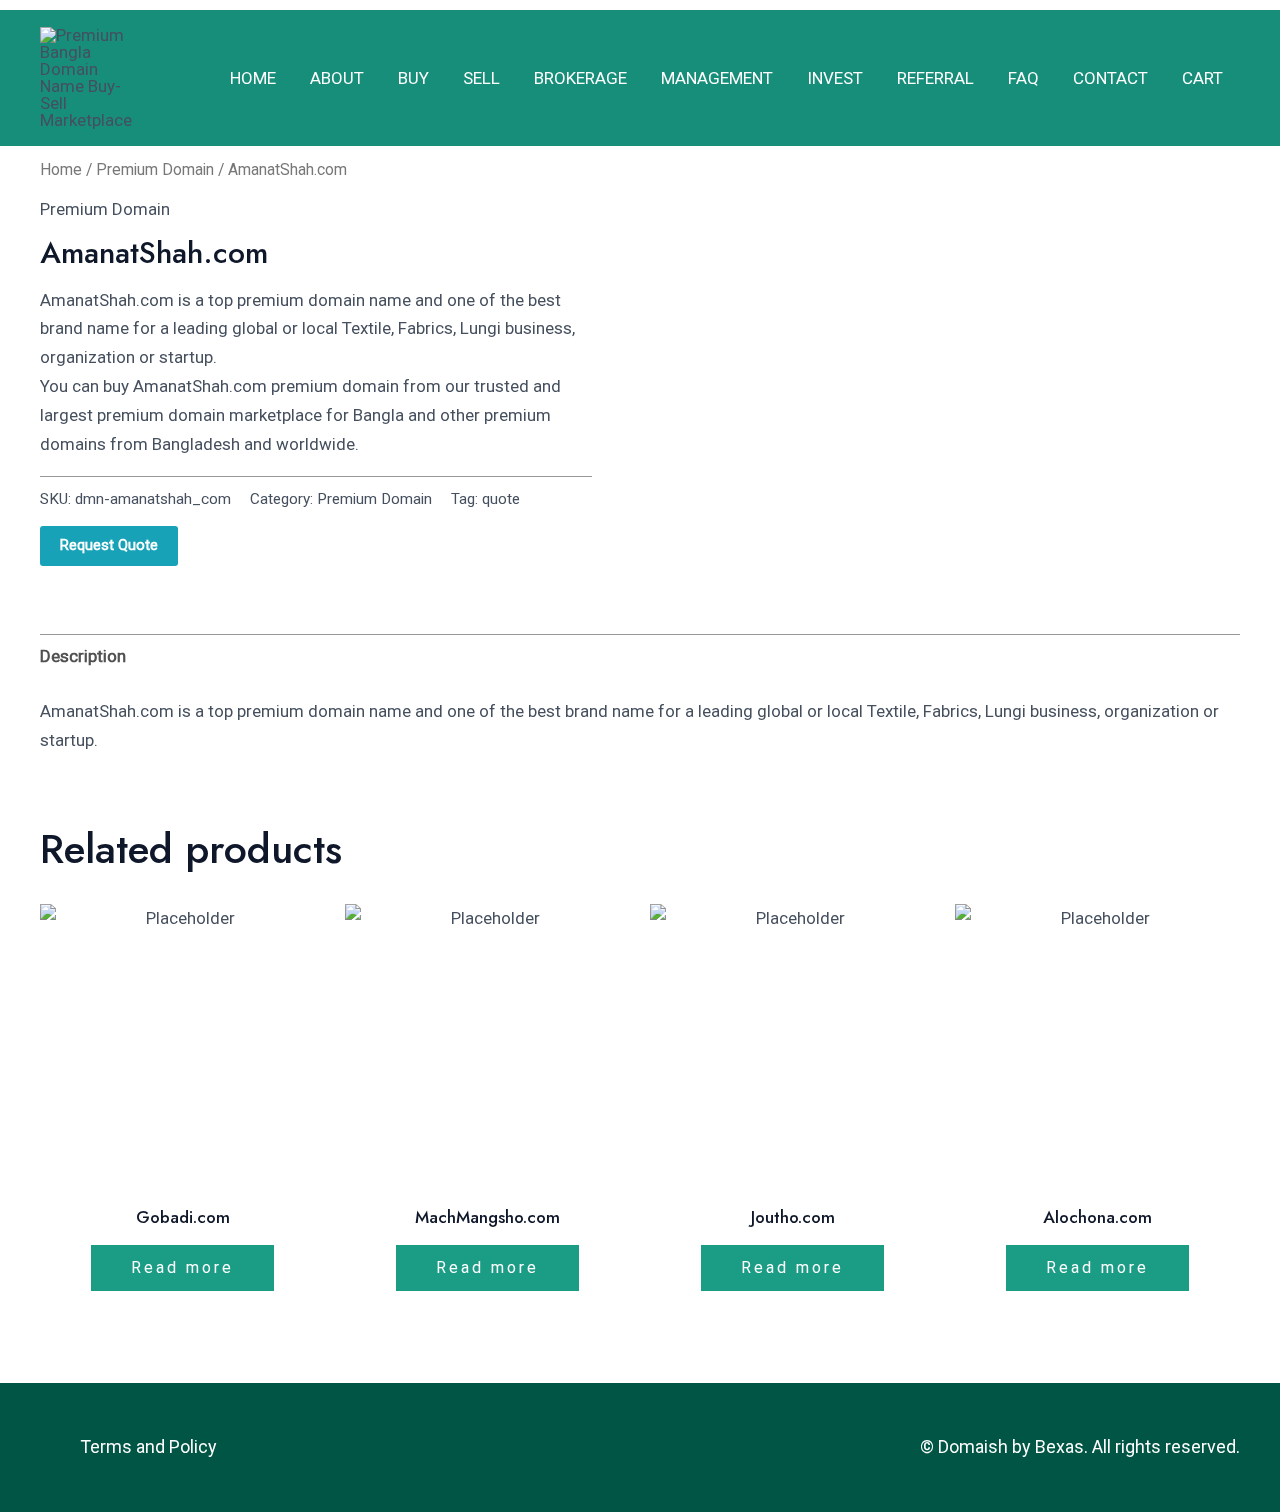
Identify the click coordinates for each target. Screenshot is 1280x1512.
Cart (1202, 78)
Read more (182, 1267)
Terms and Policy (148, 1446)
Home (253, 78)
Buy (413, 78)
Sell (481, 78)
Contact (1110, 78)
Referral (935, 78)
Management (717, 78)
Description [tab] (83, 656)
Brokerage (580, 78)
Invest (835, 78)
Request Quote (109, 545)
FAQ (1023, 78)
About (337, 78)
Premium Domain (155, 169)
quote (501, 499)
